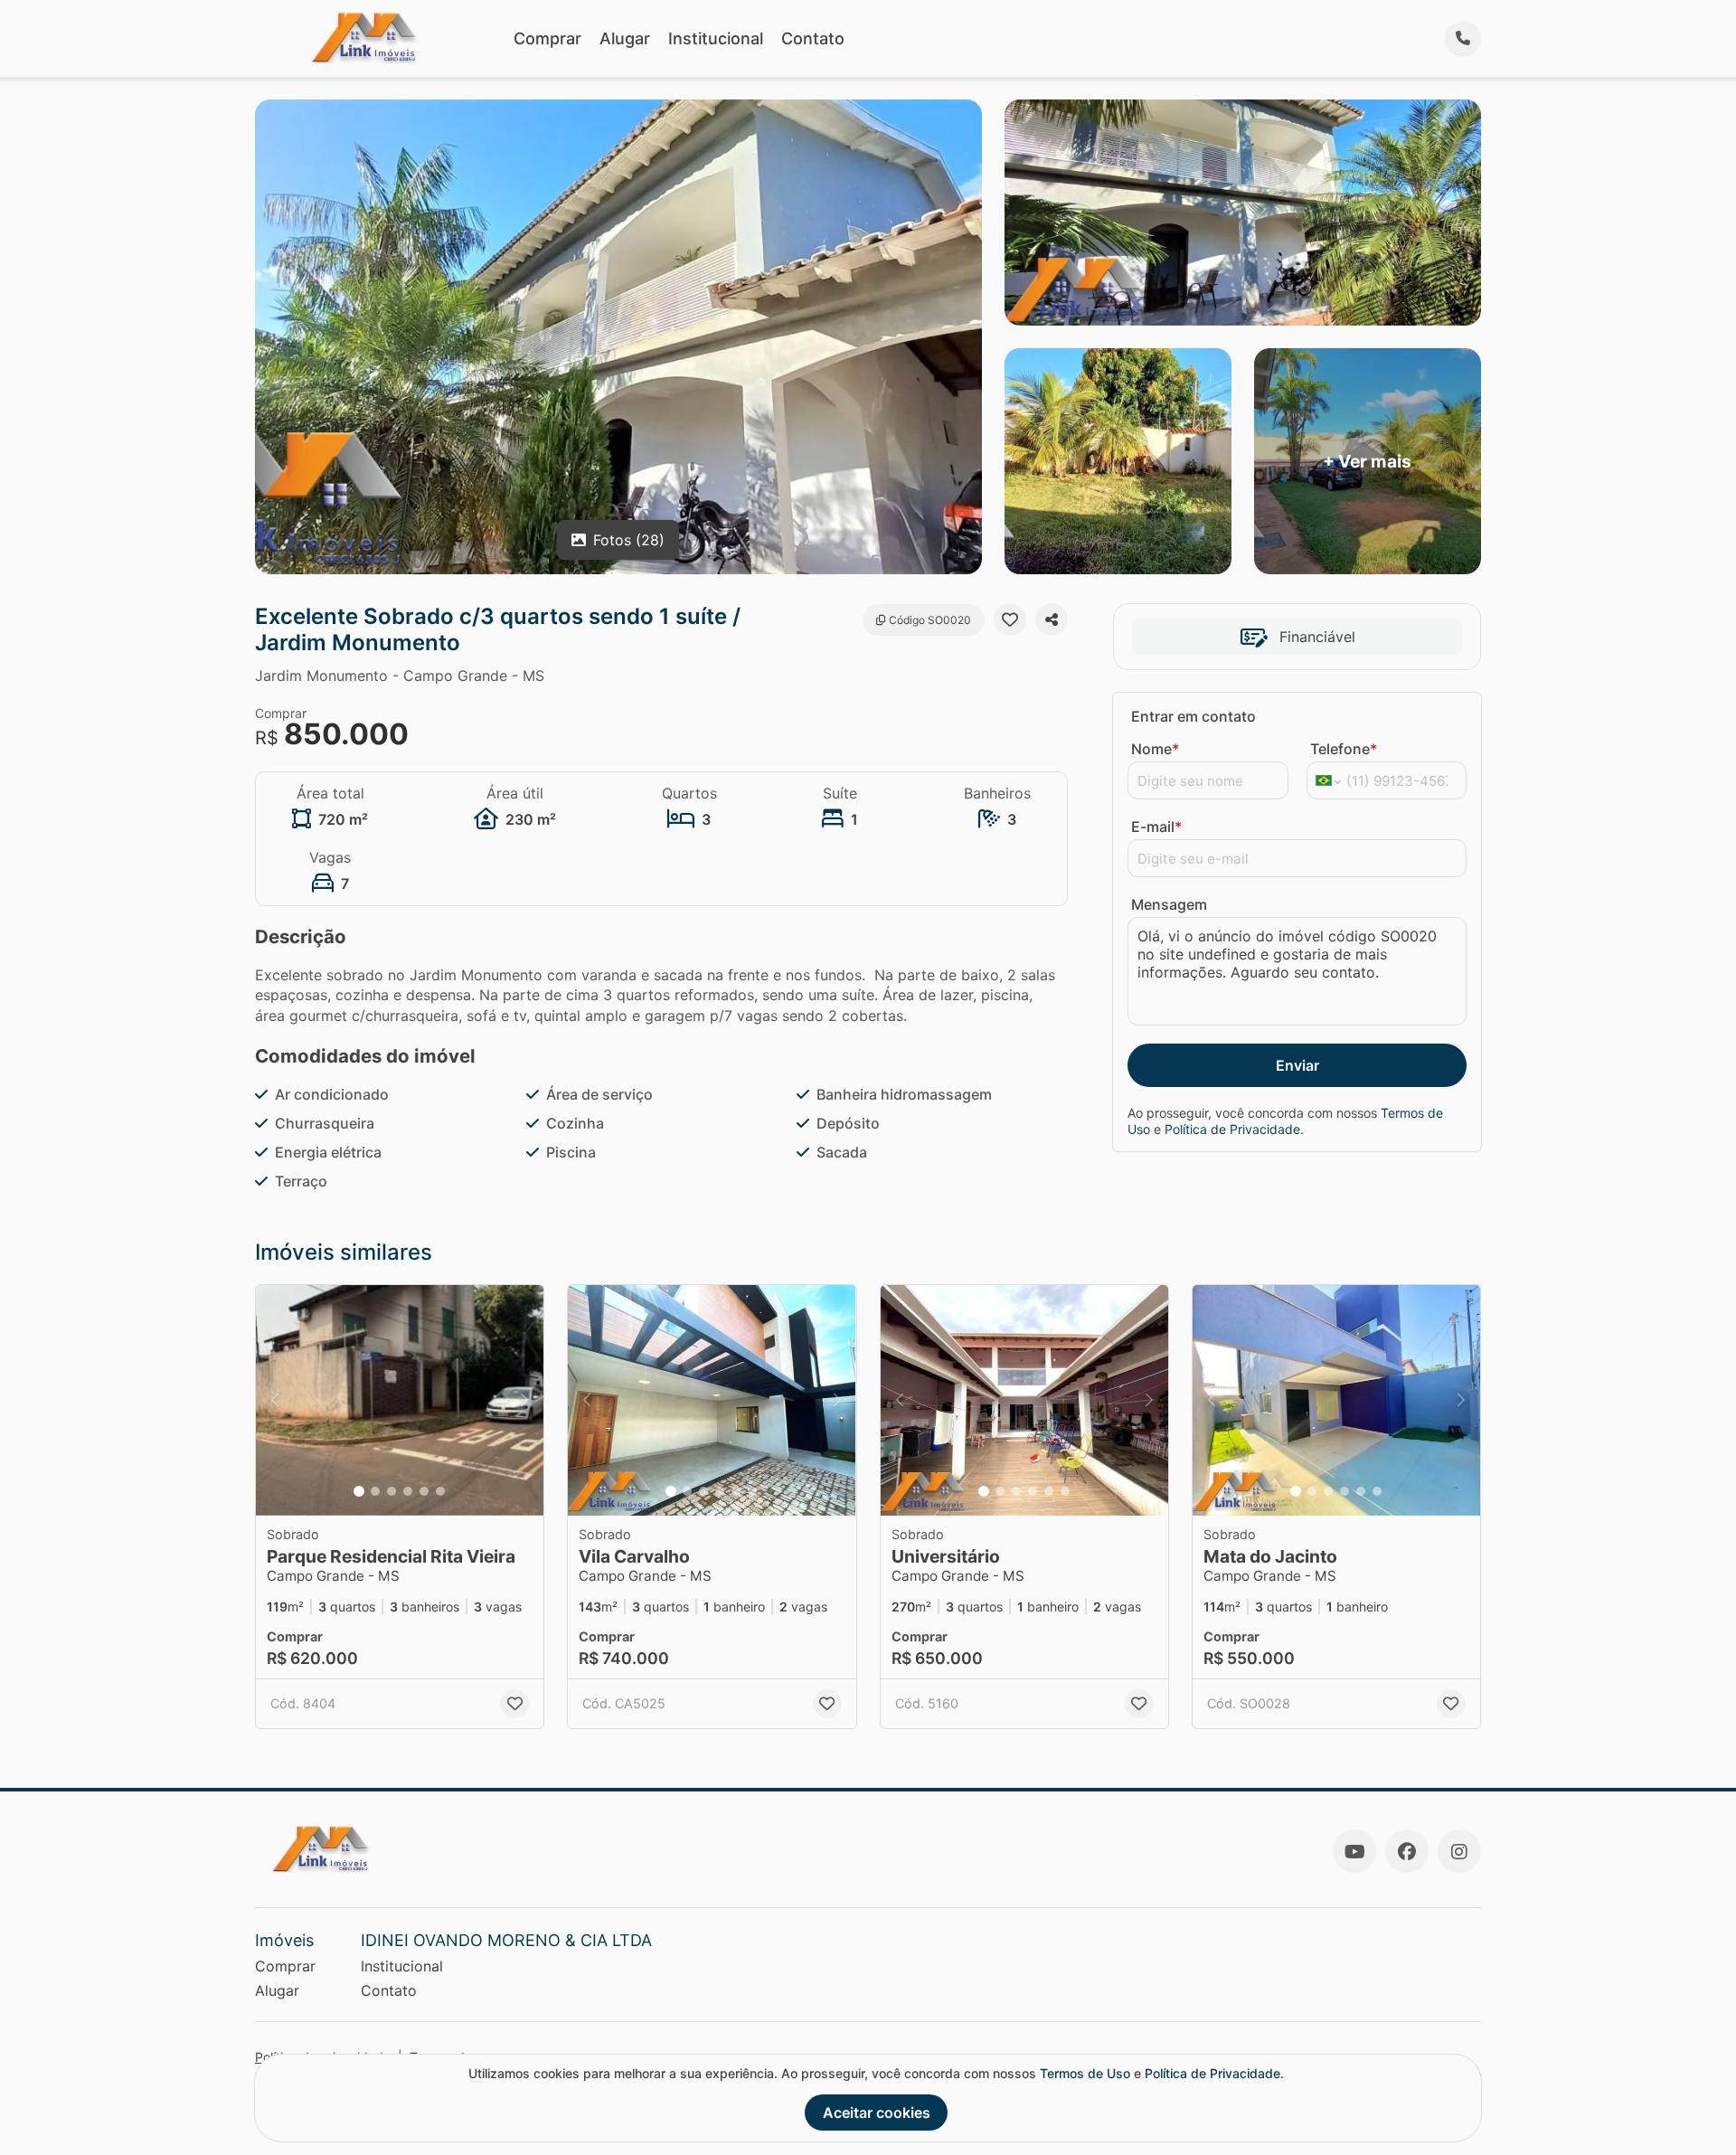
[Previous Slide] (275, 1400)
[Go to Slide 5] (424, 1491)
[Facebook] (1407, 1851)
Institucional (716, 38)
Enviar (1297, 1065)
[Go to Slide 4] (408, 1491)
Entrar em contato (1193, 716)
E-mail (1156, 827)
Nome (1155, 749)
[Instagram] (1459, 1851)
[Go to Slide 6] (440, 1491)
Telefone (1344, 749)
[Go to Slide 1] (359, 1491)
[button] (400, 1400)
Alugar (625, 38)
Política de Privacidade (1232, 1129)
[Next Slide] (524, 1400)
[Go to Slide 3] (392, 1491)
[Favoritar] (1010, 619)
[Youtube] (1354, 1851)
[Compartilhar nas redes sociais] (1052, 619)
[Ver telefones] (1463, 39)
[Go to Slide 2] (375, 1491)
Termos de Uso (1085, 2073)
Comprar (547, 38)
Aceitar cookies (877, 2112)
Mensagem (1169, 904)
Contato (813, 38)
